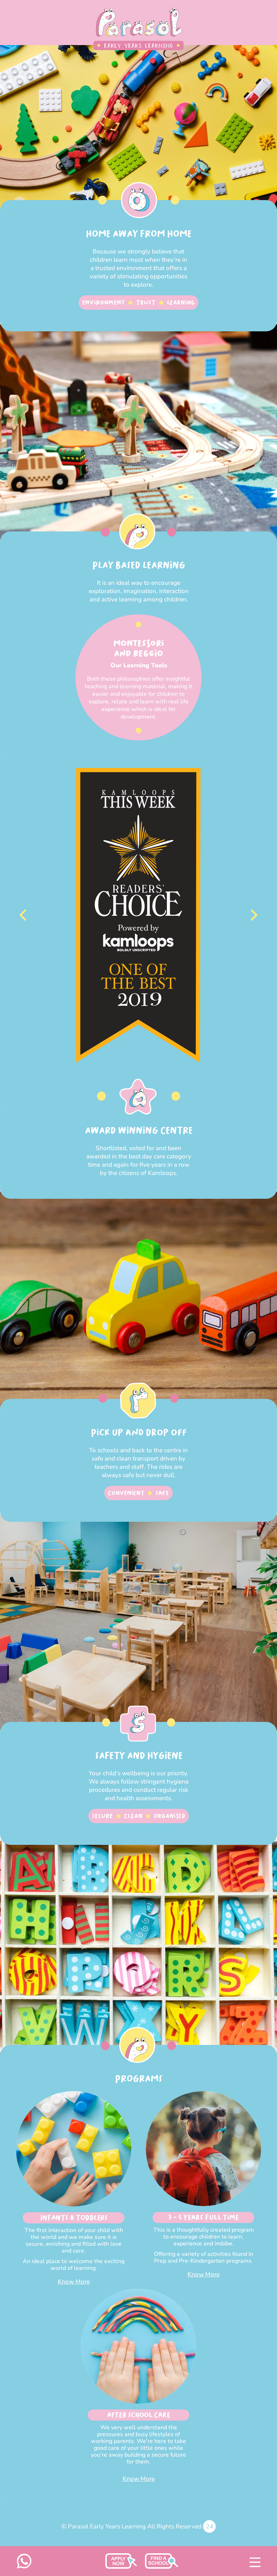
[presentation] (23, 915)
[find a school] (121, 2567)
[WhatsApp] (24, 2567)
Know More (74, 2282)
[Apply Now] (162, 2567)
